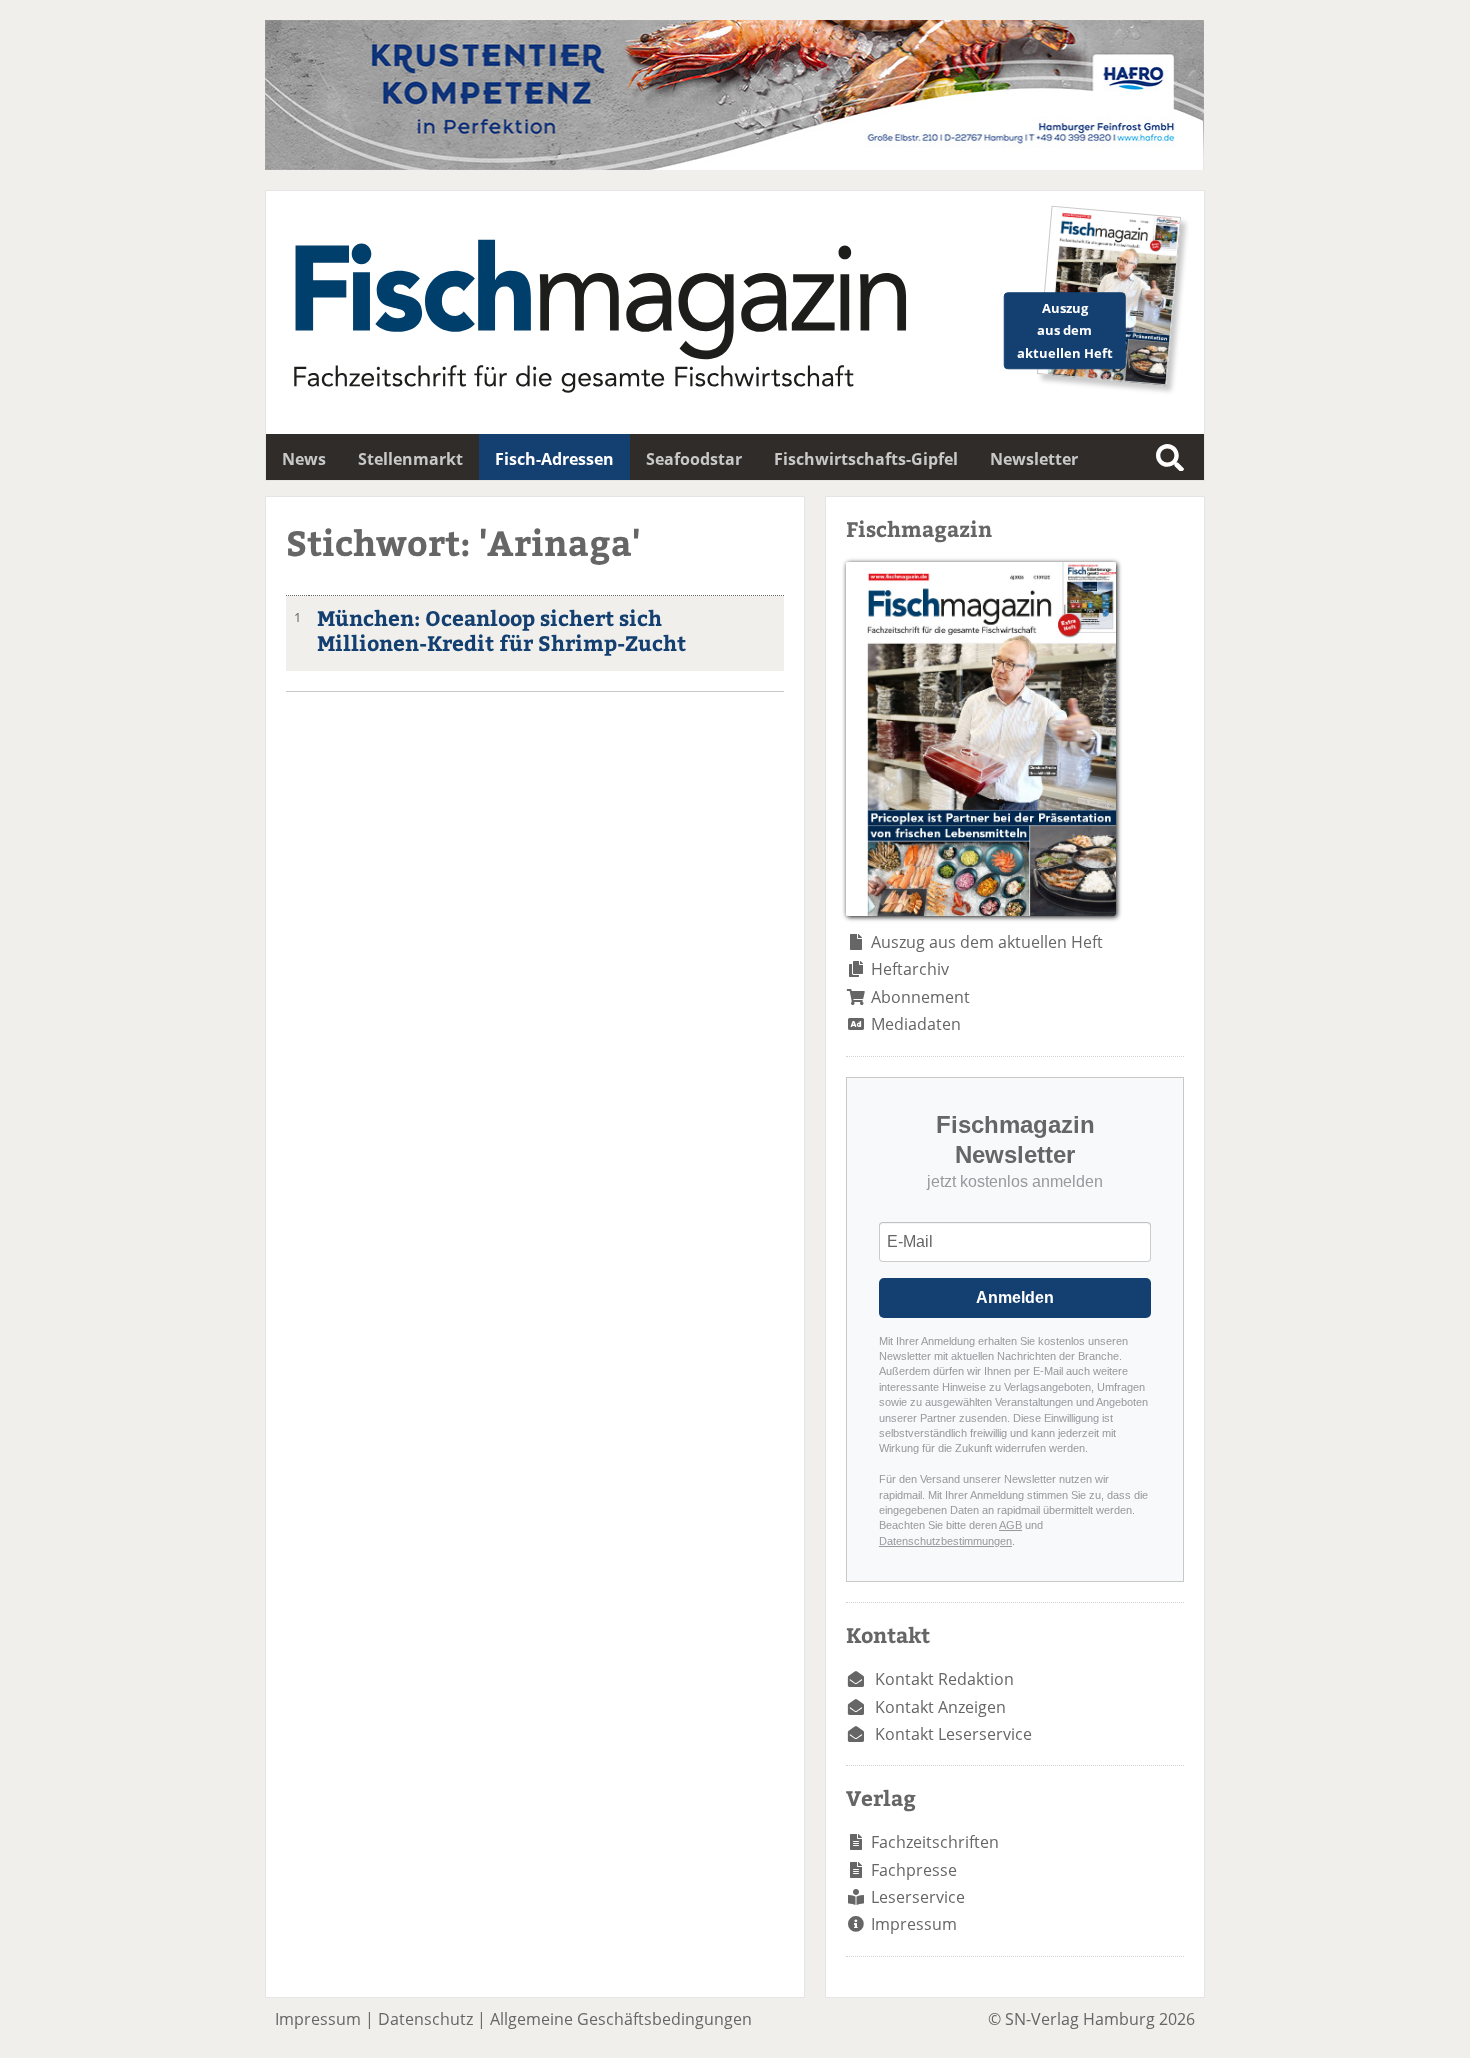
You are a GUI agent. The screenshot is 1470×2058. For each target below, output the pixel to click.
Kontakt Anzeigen (940, 1707)
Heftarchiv (910, 969)
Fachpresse (914, 1870)
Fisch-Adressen (554, 459)
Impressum (914, 1924)
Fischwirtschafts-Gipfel (866, 459)
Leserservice (918, 1897)
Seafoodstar (694, 459)
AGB (1010, 1525)
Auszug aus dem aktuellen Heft (987, 942)
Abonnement (920, 997)
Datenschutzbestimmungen (945, 1541)
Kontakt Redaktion (944, 1679)
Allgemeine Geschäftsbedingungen (621, 2019)
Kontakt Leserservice (953, 1734)
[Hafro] (734, 164)
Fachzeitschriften (935, 1842)
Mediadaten (916, 1024)
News (304, 459)
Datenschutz (425, 2019)
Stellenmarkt (410, 459)
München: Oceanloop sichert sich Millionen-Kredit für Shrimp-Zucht (501, 630)
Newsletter (1034, 459)
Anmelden (1015, 1297)
